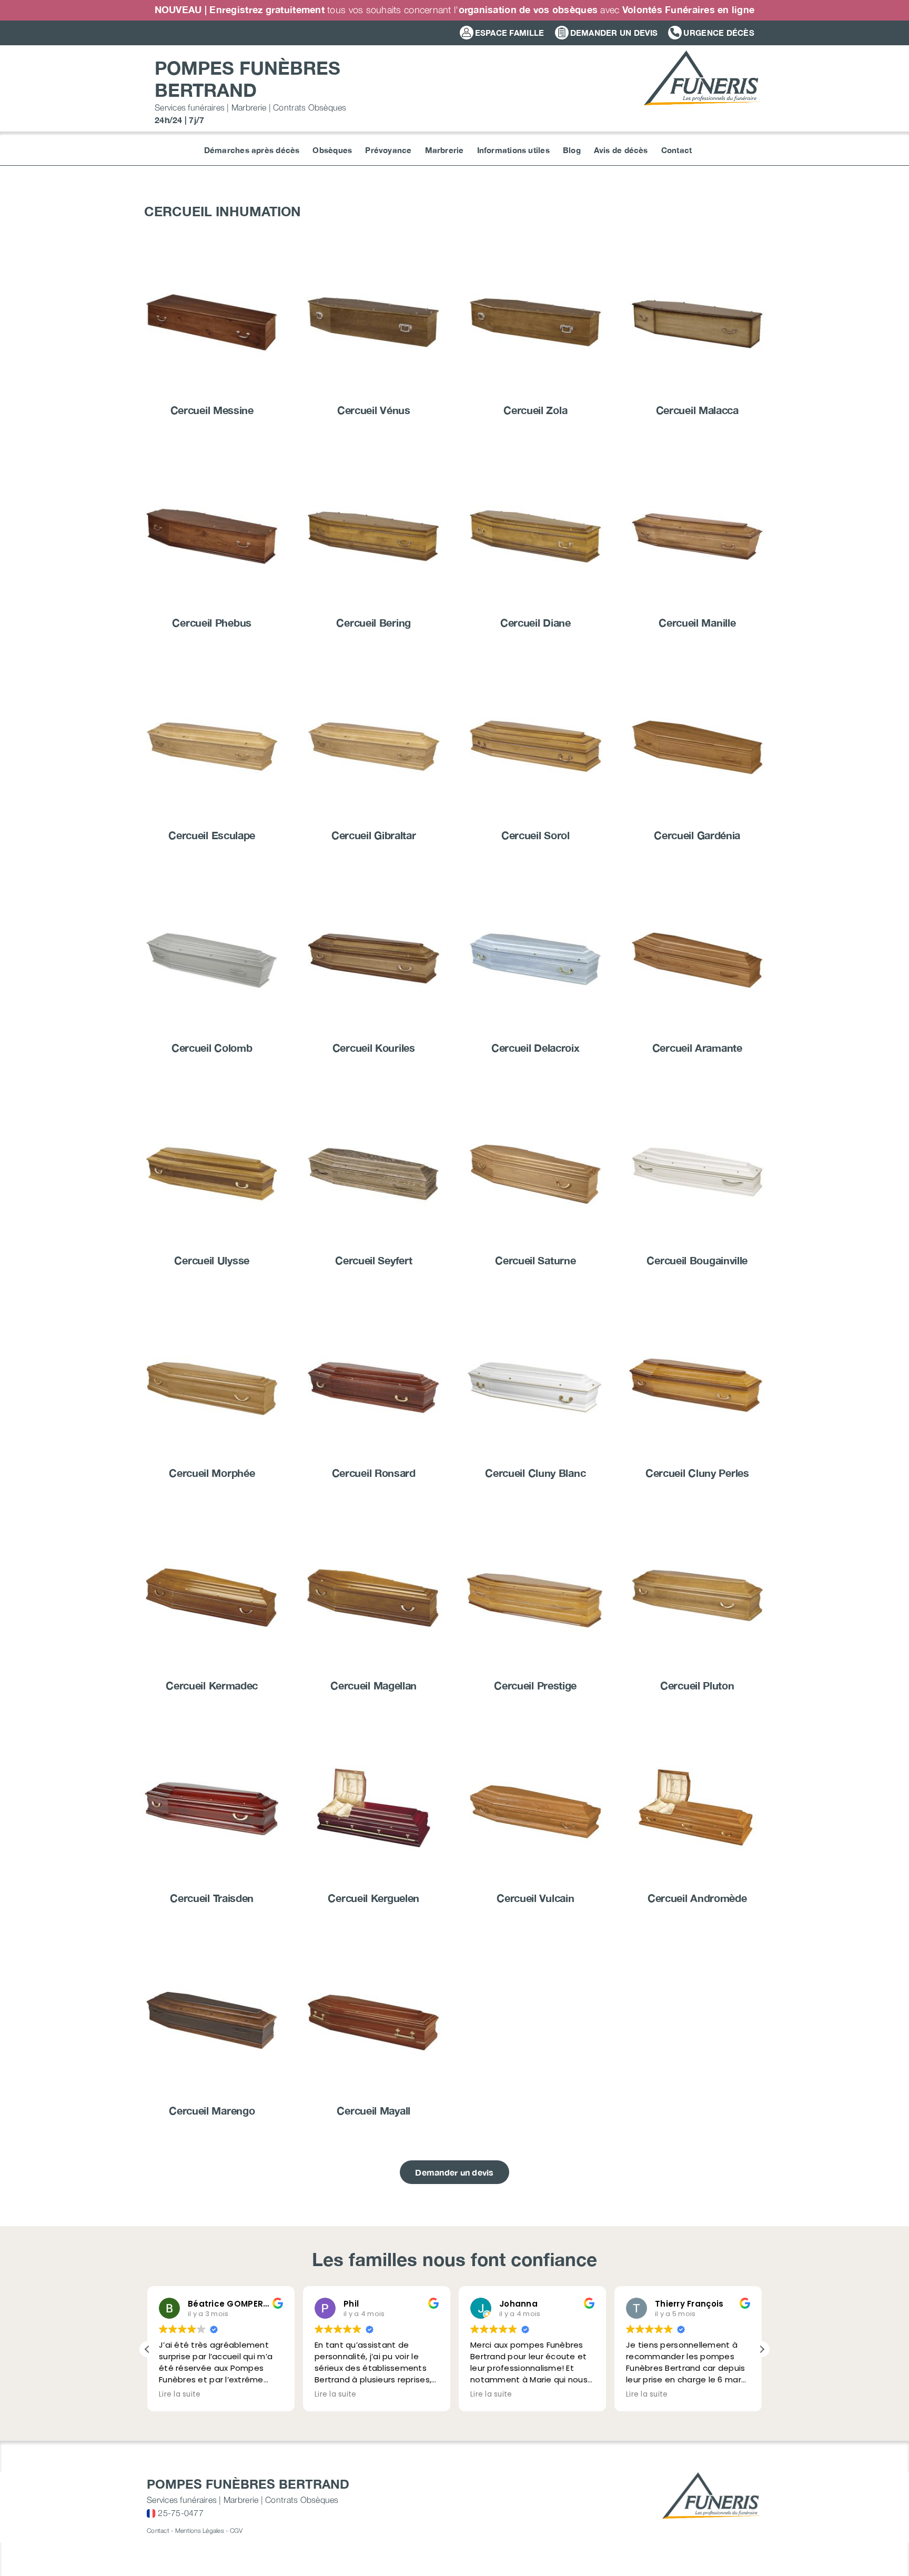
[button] (762, 2349)
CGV (236, 2530)
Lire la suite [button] (180, 2394)
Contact (158, 2530)
